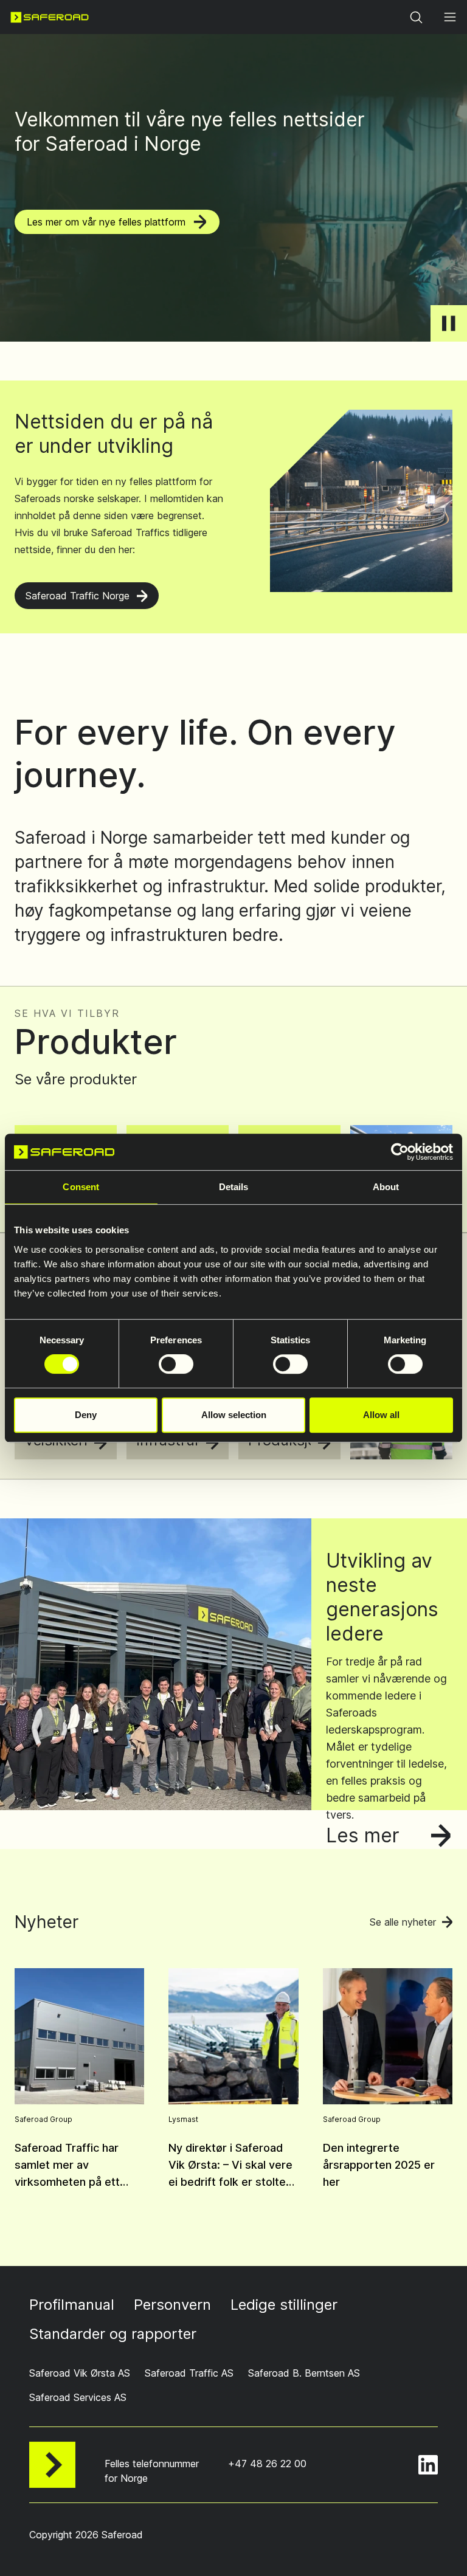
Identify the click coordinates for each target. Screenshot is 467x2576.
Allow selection (234, 1415)
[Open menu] (450, 17)
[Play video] (449, 323)
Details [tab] (234, 1187)
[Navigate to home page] (50, 17)
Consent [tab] (81, 1187)
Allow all (381, 1415)
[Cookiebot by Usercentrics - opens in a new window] (400, 1152)
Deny (86, 1415)
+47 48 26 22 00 (267, 2464)
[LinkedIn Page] (428, 2465)
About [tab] (386, 1187)
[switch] (176, 1364)
